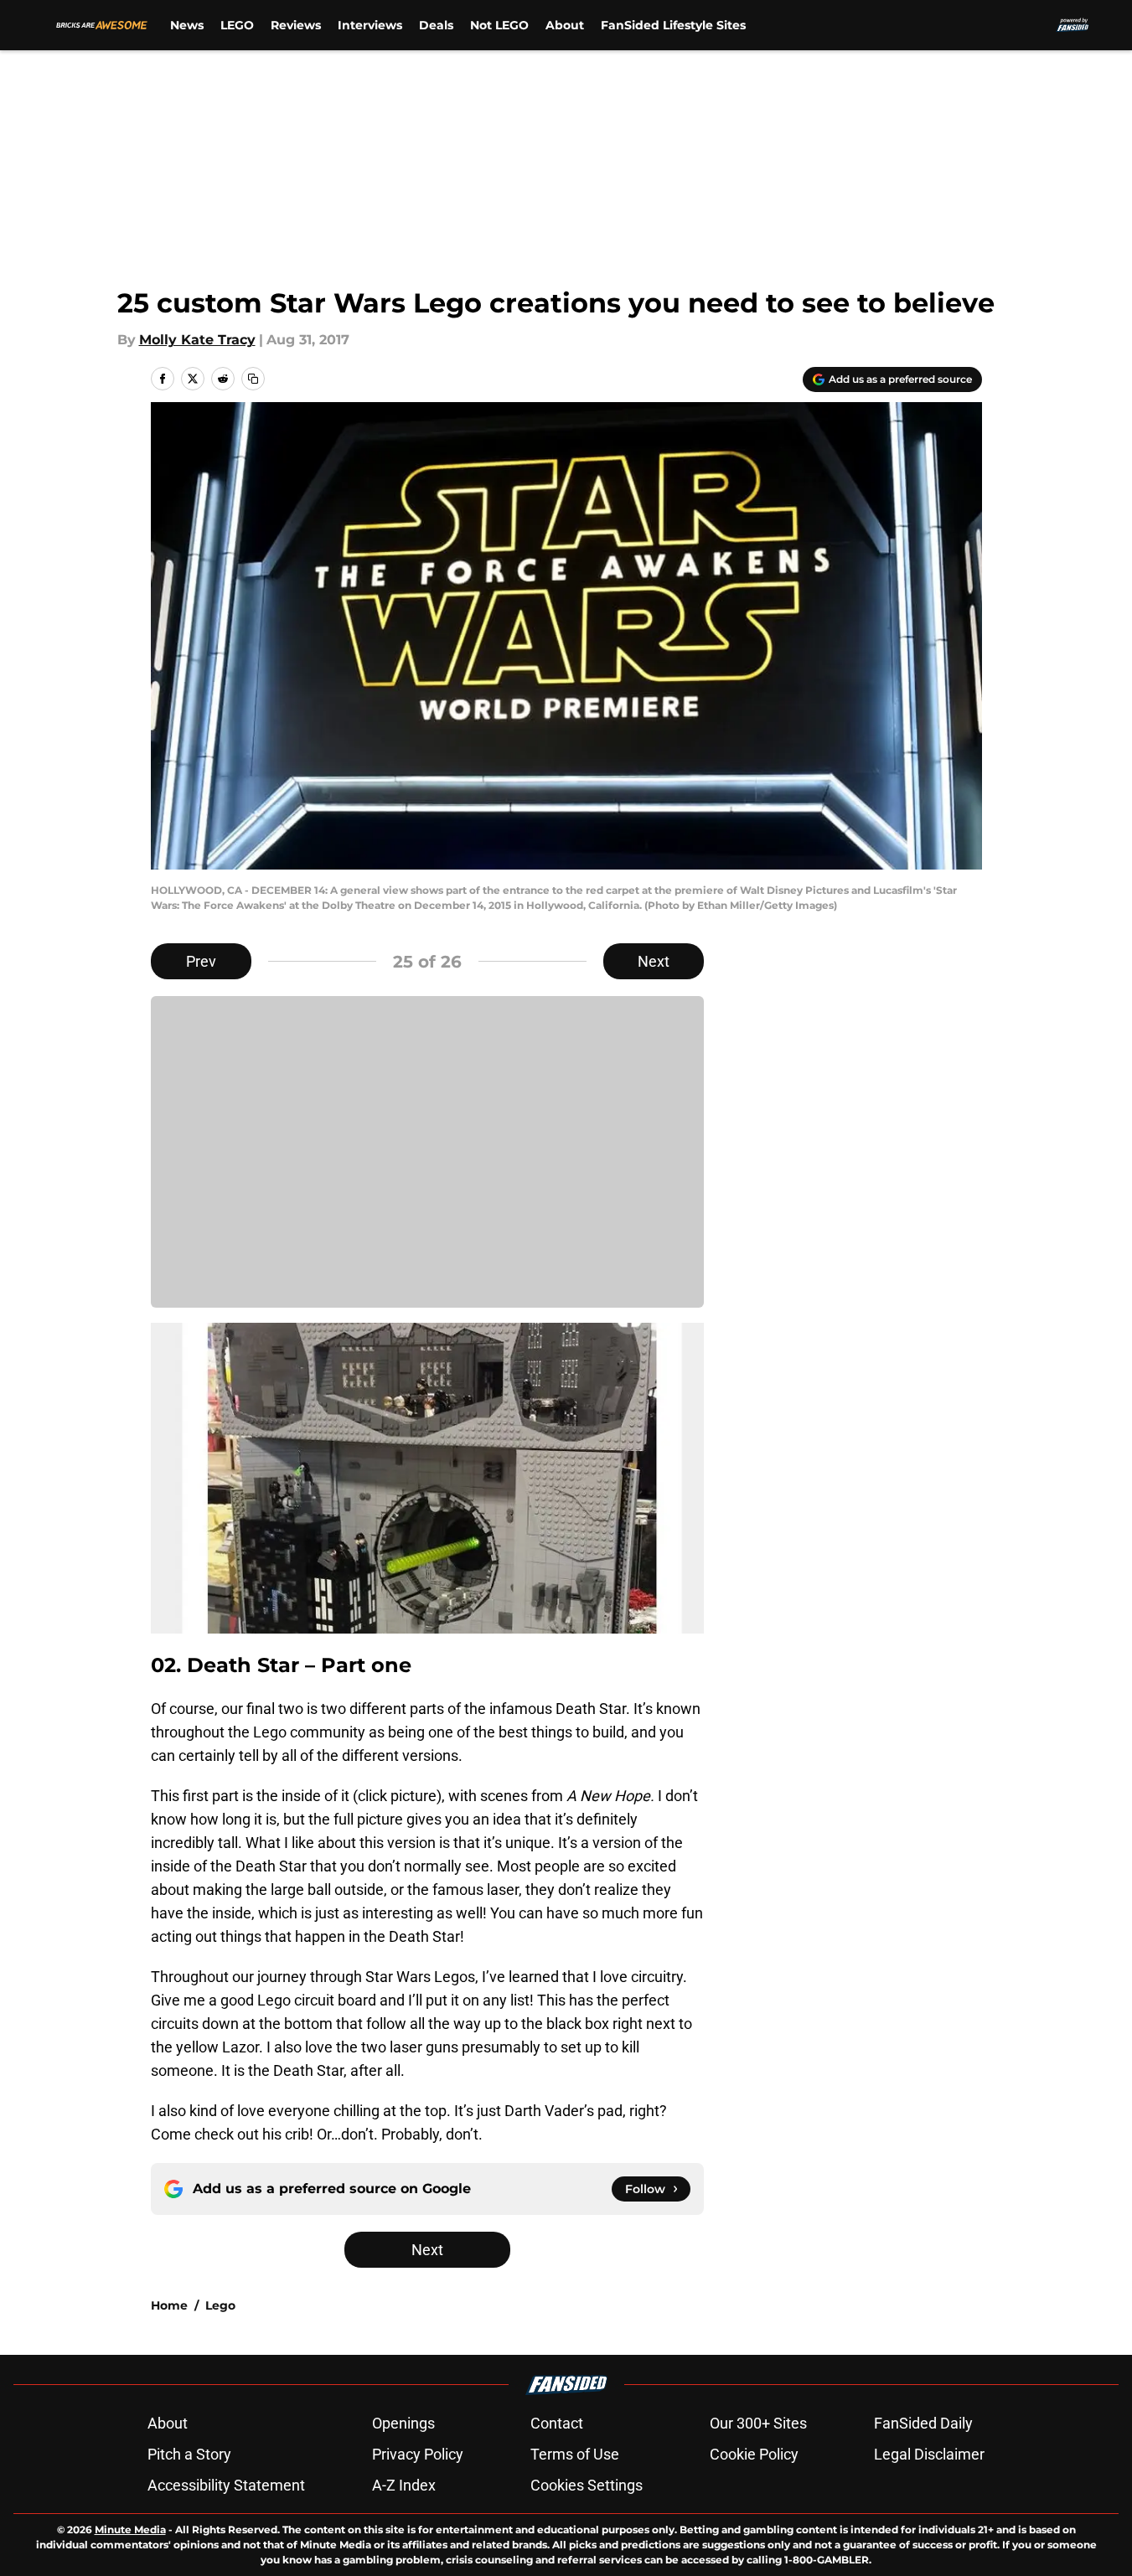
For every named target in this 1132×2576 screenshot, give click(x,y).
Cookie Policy (754, 2454)
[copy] (253, 379)
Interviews (370, 25)
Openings (403, 2423)
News (187, 25)
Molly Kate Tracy (197, 340)
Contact (557, 2423)
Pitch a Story (189, 2454)
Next (654, 961)
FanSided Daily (923, 2423)
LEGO (237, 25)
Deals (436, 25)
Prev (201, 961)
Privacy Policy (418, 2454)
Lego (220, 2305)
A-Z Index (404, 2485)
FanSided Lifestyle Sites (673, 25)
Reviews (296, 25)
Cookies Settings (587, 2485)
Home (169, 2305)
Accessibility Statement (226, 2485)
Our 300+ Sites (758, 2423)
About (565, 25)
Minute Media (130, 2530)
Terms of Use (575, 2454)
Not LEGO (499, 25)
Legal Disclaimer (929, 2454)
